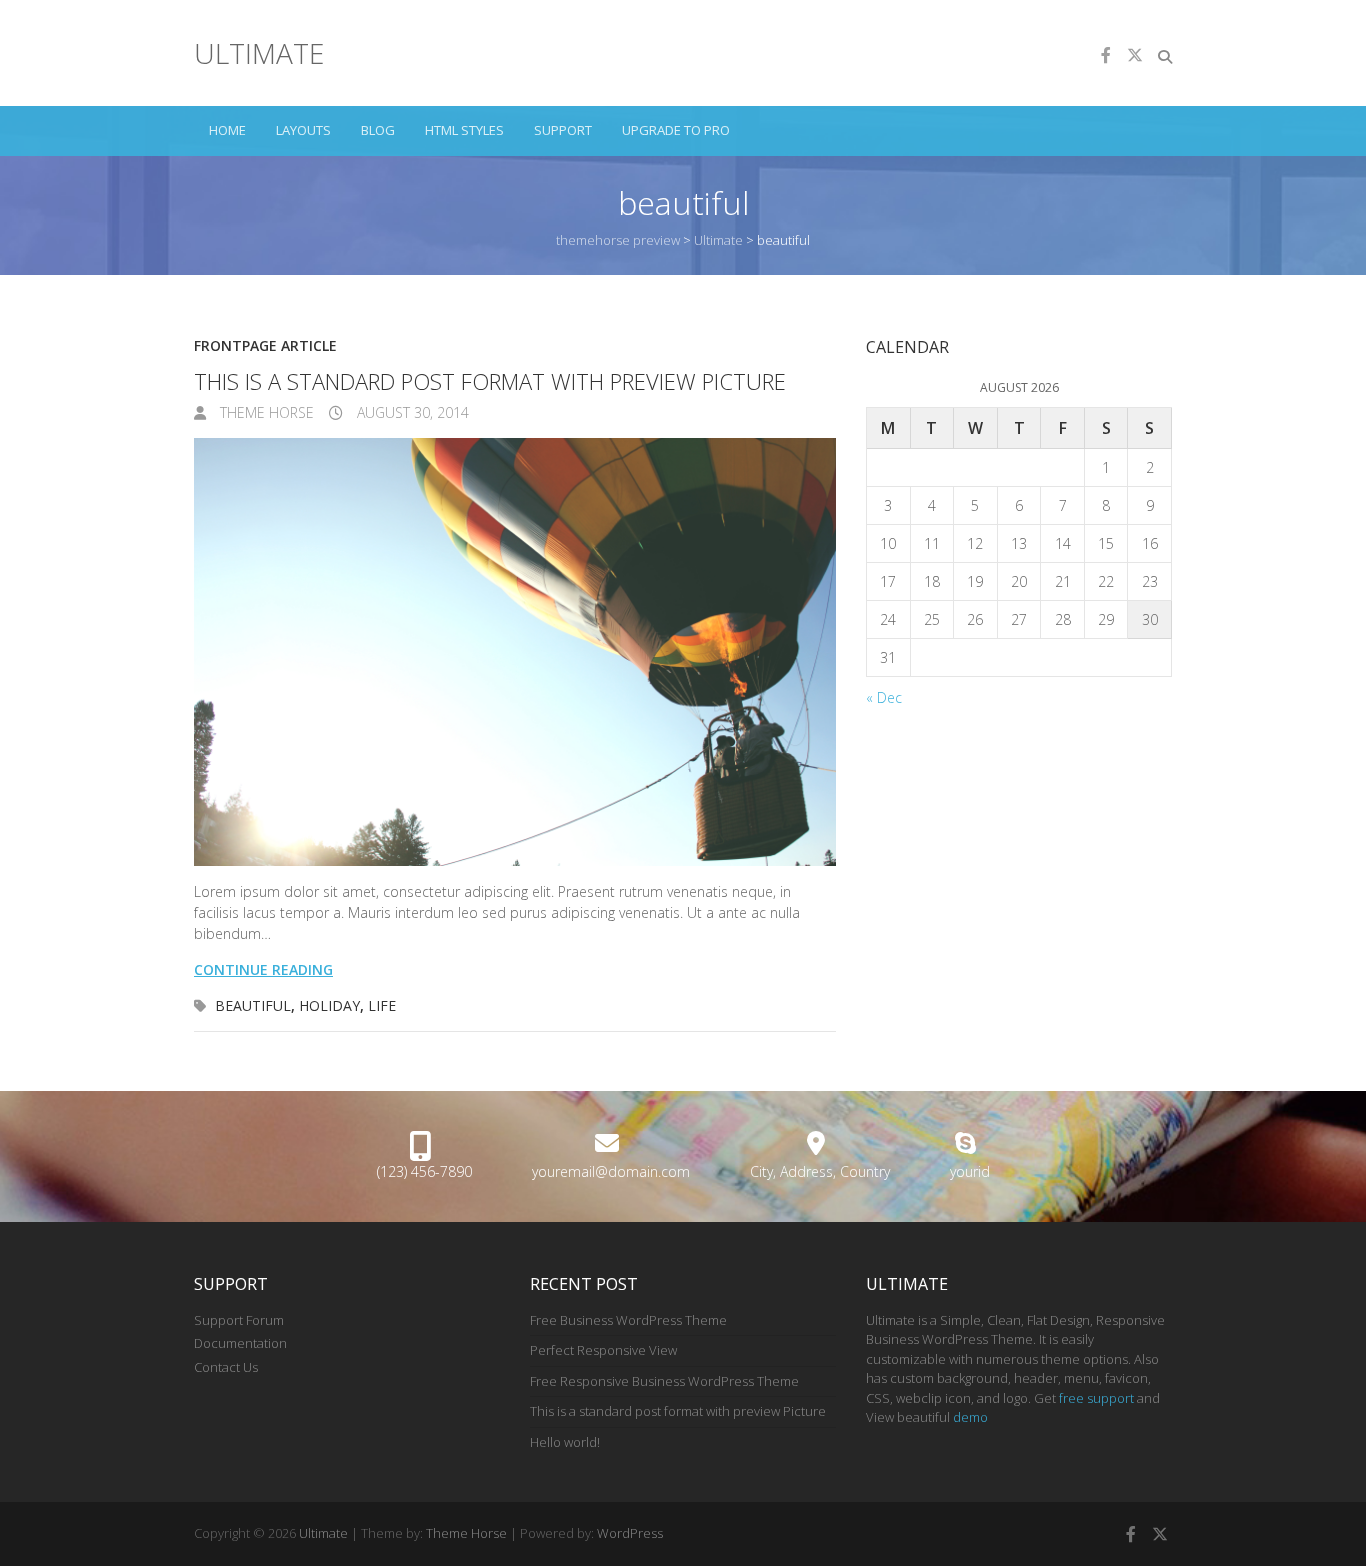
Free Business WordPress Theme (628, 1320)
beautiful (253, 1005)
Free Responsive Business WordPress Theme (664, 1381)
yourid (970, 1171)
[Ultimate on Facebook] (1106, 55)
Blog (378, 130)
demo (970, 1417)
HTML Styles (464, 130)
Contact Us (226, 1367)
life (382, 1005)
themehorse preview (618, 240)
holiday (329, 1005)
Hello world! (565, 1442)
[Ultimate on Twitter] (1135, 55)
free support (1096, 1398)
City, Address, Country (820, 1171)
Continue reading (263, 969)
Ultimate (259, 53)
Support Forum (239, 1320)
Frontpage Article (265, 345)
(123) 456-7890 (424, 1171)
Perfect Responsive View (603, 1350)
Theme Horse (265, 412)
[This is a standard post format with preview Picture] (515, 652)
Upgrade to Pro (676, 130)
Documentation (240, 1343)
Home (227, 130)
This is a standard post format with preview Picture (490, 381)
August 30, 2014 (411, 412)
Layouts (303, 130)
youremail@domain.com (611, 1171)
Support (563, 130)
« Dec (884, 697)
